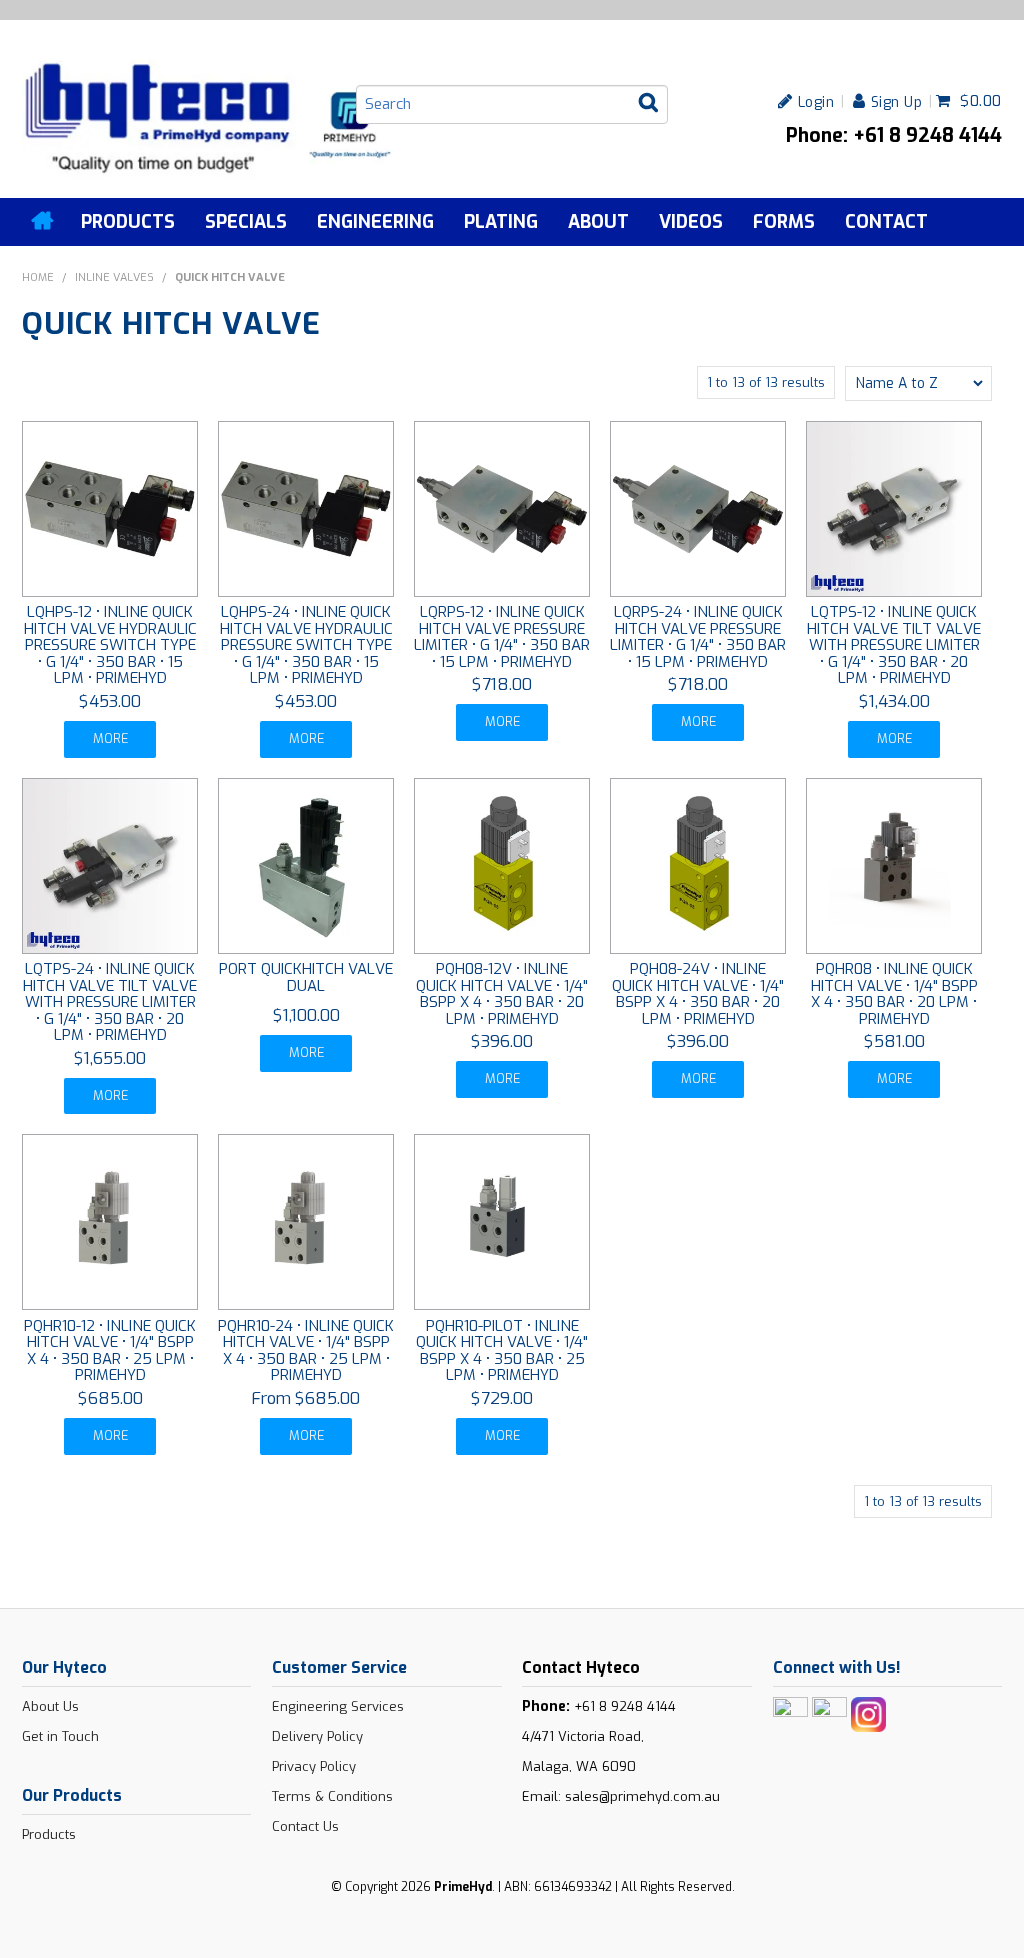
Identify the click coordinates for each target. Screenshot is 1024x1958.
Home (38, 277)
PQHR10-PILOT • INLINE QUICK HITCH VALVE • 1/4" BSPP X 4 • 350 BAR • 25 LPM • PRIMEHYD (502, 1351)
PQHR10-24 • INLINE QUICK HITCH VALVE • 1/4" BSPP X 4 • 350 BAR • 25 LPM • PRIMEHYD (306, 1351)
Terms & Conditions (332, 1796)
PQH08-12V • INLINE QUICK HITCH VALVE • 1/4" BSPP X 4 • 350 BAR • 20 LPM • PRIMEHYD (502, 994)
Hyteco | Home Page (44, 221)
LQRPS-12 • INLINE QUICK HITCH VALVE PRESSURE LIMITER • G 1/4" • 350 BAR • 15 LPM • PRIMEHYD (502, 637)
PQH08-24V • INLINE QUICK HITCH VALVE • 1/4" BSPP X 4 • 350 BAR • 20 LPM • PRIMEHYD (698, 994)
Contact (886, 222)
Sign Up (896, 101)
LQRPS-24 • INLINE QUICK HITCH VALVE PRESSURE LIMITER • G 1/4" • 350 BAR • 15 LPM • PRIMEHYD (698, 637)
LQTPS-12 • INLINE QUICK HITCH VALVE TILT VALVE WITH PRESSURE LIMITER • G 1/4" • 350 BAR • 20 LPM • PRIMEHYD (894, 645)
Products (128, 222)
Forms (784, 222)
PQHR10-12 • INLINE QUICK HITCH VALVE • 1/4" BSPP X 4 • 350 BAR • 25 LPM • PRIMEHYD (110, 1351)
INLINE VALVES (114, 277)
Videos (691, 222)
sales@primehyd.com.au (642, 1796)
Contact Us (305, 1826)
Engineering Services (338, 1706)
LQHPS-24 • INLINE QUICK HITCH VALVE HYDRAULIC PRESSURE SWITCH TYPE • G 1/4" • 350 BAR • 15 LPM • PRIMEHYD (306, 645)
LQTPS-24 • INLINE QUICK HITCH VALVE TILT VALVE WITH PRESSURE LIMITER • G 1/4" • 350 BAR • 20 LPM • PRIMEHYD (110, 1002)
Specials (246, 222)
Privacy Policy (314, 1766)
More (110, 738)
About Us (50, 1706)
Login (816, 101)
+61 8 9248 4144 (625, 1706)
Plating (501, 222)
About (598, 222)
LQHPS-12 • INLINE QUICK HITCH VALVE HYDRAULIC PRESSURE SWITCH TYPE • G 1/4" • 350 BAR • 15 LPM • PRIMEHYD (110, 645)
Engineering (375, 222)
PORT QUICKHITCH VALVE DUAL (306, 977)
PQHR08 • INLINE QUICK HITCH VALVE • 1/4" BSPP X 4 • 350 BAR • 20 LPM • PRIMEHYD (894, 994)
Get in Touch (60, 1736)
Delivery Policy (317, 1736)
